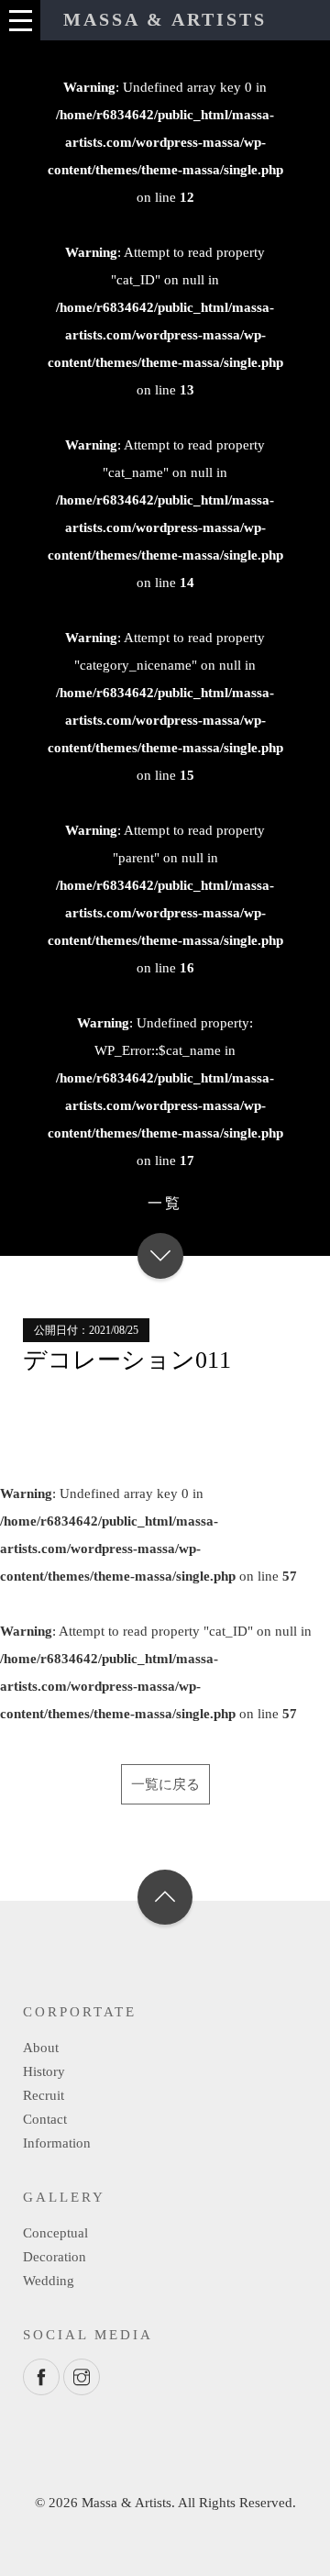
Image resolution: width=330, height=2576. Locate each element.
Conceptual (55, 2233)
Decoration (55, 2257)
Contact (45, 2119)
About (41, 2048)
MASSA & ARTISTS (165, 19)
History (44, 2071)
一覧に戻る (165, 1784)
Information (57, 2143)
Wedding (49, 2281)
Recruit (44, 2095)
